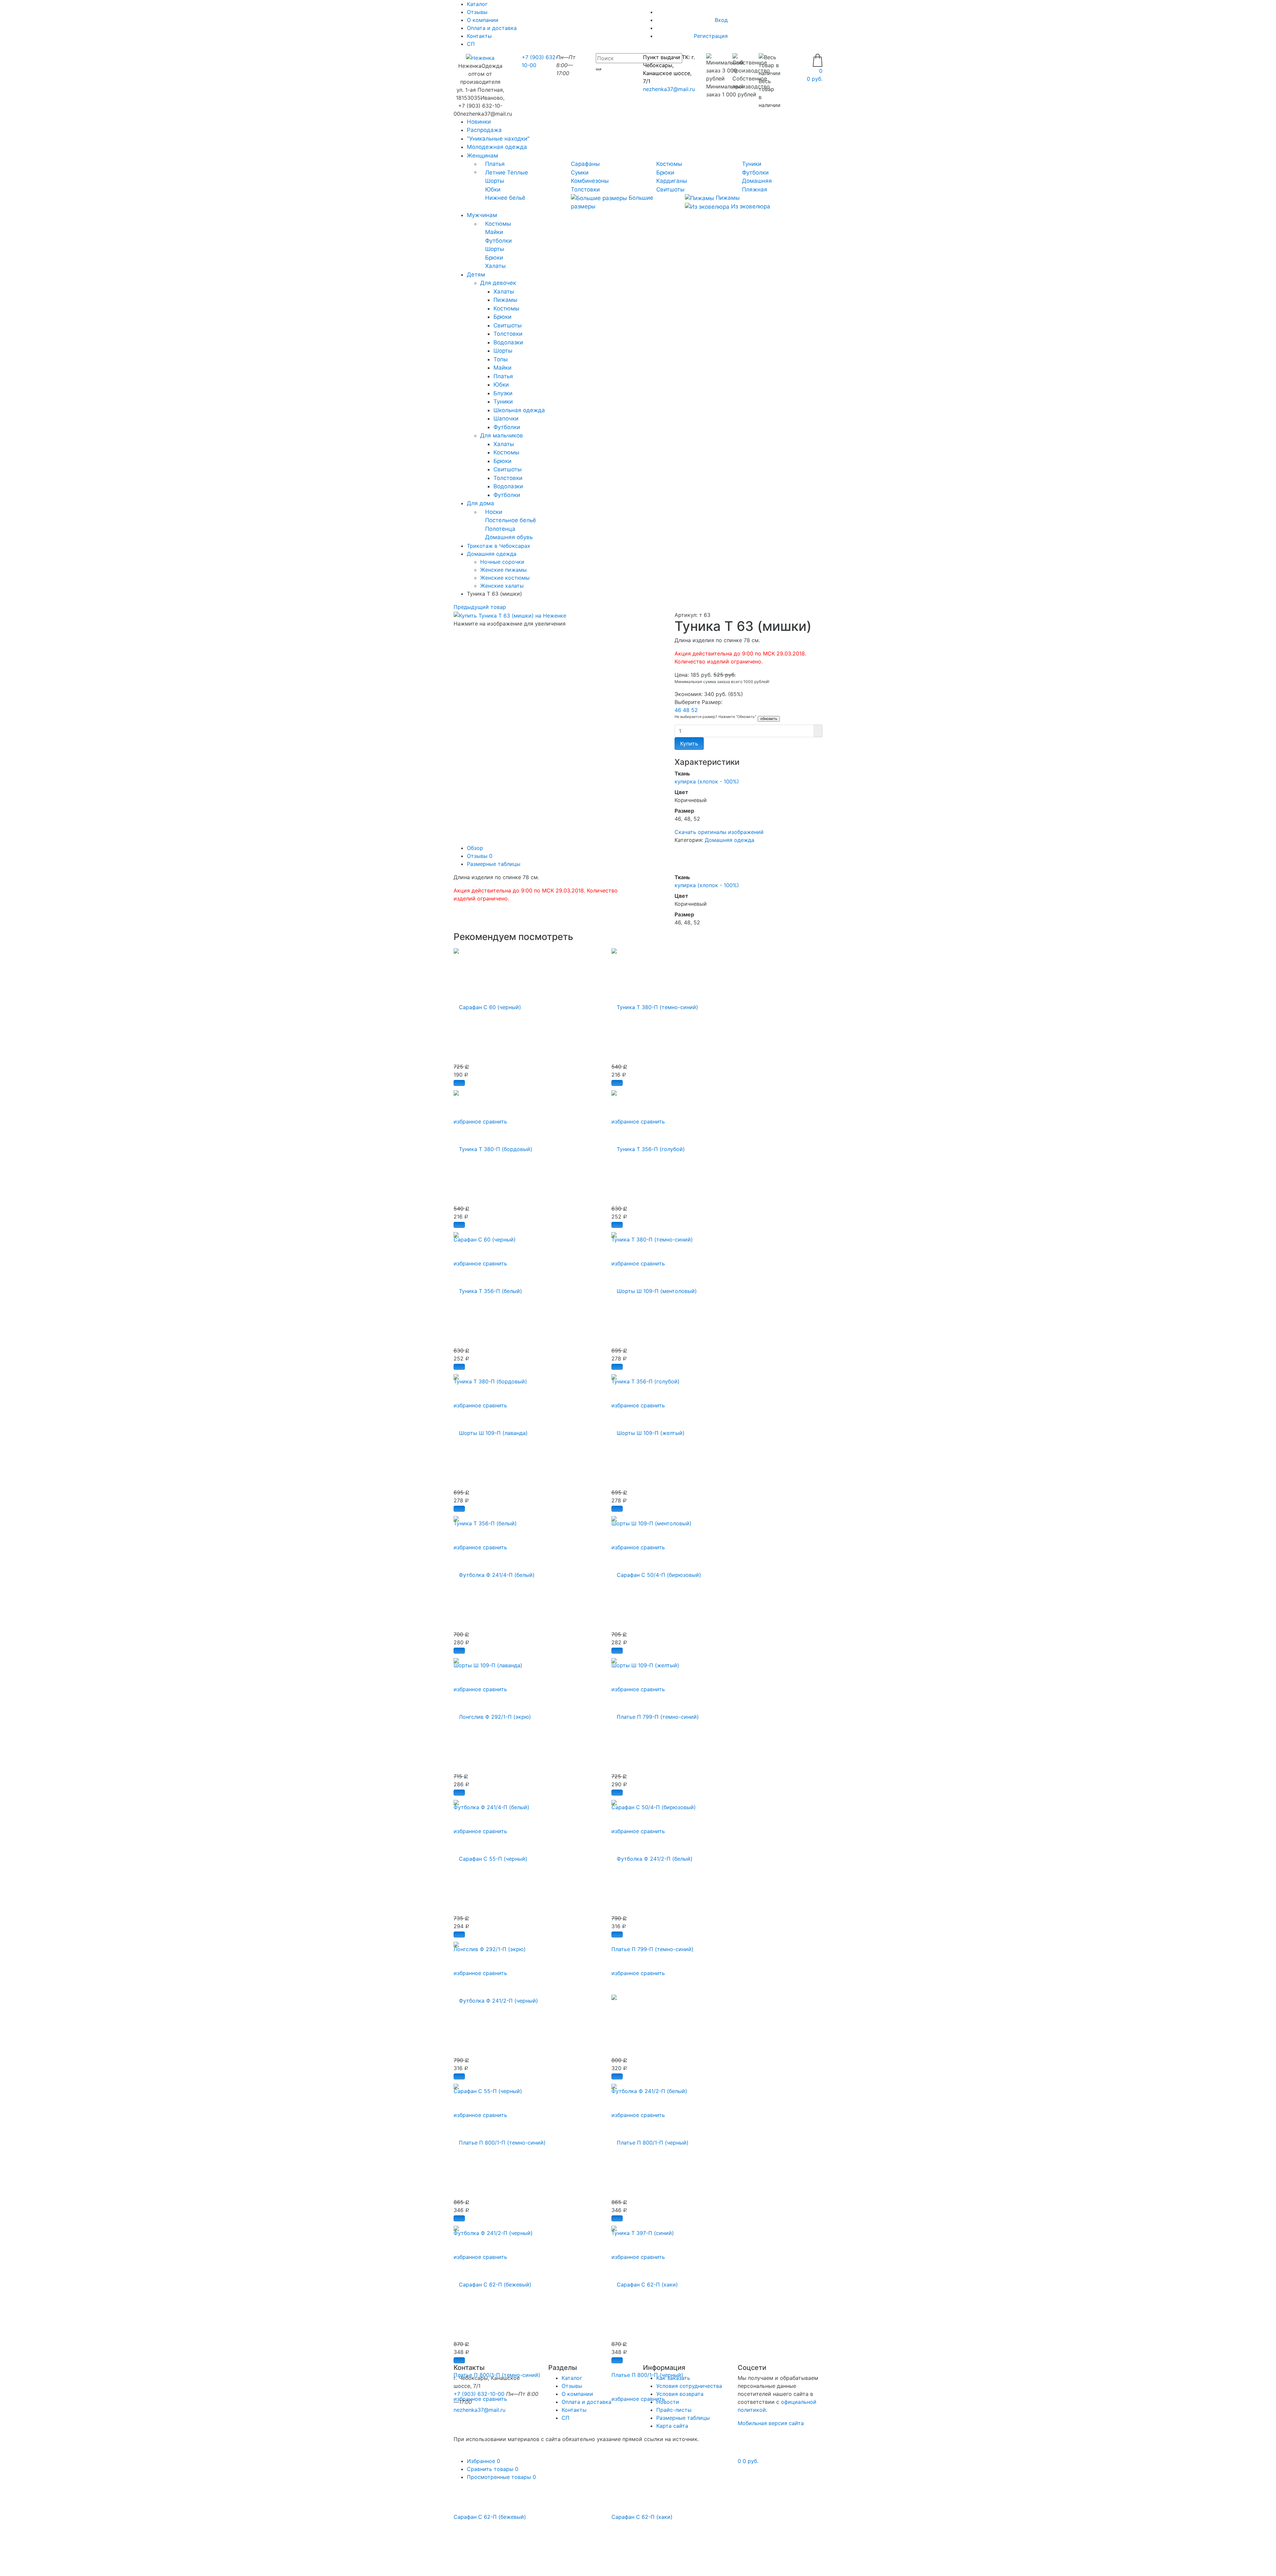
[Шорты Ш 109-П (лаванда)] (491, 1429)
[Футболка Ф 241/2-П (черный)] (496, 1997)
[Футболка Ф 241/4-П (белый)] (494, 1571)
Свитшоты (670, 189)
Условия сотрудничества (689, 2386)
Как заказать (673, 2378)
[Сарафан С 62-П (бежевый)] (492, 2281)
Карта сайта (672, 2426)
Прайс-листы (674, 2410)
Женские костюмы (505, 578)
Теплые (518, 173)
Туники (752, 164)
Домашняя (757, 181)
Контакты (479, 36)
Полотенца (500, 529)
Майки (494, 232)
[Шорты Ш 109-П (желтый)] (648, 1429)
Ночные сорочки (502, 562)
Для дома (480, 503)
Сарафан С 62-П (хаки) (642, 2517)
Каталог (572, 2378)
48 (687, 710)
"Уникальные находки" (498, 139)
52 (694, 710)
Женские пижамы (503, 570)
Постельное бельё (511, 520)
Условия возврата (680, 2394)
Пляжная (755, 189)
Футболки (755, 173)
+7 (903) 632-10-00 (479, 2394)
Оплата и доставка (492, 28)
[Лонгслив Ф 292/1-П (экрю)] (492, 1713)
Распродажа (484, 130)
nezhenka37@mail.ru (669, 89)
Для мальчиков (502, 435)
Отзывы (477, 12)
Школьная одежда (519, 410)
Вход (721, 20)
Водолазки (508, 342)
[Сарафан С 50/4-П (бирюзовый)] (656, 1571)
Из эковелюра (750, 206)
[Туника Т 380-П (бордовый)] (493, 1145)
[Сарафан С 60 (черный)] (487, 1003)
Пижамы (727, 198)
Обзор (475, 848)
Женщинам (482, 156)
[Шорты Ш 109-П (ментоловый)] (654, 1287)
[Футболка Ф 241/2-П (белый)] (652, 1855)
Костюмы (669, 164)
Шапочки (506, 418)
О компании (483, 20)
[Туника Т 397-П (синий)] (614, 1997)
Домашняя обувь (509, 537)
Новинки (479, 122)
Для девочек (498, 283)
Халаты (495, 266)
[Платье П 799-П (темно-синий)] (655, 1713)
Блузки (503, 393)
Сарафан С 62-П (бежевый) (490, 2517)
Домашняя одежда (730, 840)
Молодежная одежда (497, 147)
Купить (689, 744)
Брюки (665, 173)
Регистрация (711, 36)
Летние (495, 173)
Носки (494, 512)
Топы (501, 359)
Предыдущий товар (480, 607)
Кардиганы (672, 181)
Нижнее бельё (505, 198)
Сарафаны (585, 164)
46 (679, 710)
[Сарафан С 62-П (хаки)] (645, 2281)
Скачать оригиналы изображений (719, 832)
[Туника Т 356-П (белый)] (488, 1287)
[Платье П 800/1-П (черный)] (650, 2139)
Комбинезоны (590, 181)
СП (471, 44)
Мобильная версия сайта (771, 2423)
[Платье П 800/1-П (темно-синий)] (500, 2139)
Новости (668, 2402)
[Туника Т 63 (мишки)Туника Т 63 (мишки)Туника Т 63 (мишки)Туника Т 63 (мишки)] (510, 615)
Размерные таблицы (494, 864)
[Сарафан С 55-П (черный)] (490, 1855)
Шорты (495, 181)
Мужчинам (482, 215)
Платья (495, 164)
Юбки (493, 189)
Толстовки (585, 189)
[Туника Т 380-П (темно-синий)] (655, 1003)
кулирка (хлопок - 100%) (707, 781)
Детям (476, 275)
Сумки (580, 173)
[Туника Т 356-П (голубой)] (648, 1145)
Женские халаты (502, 586)
